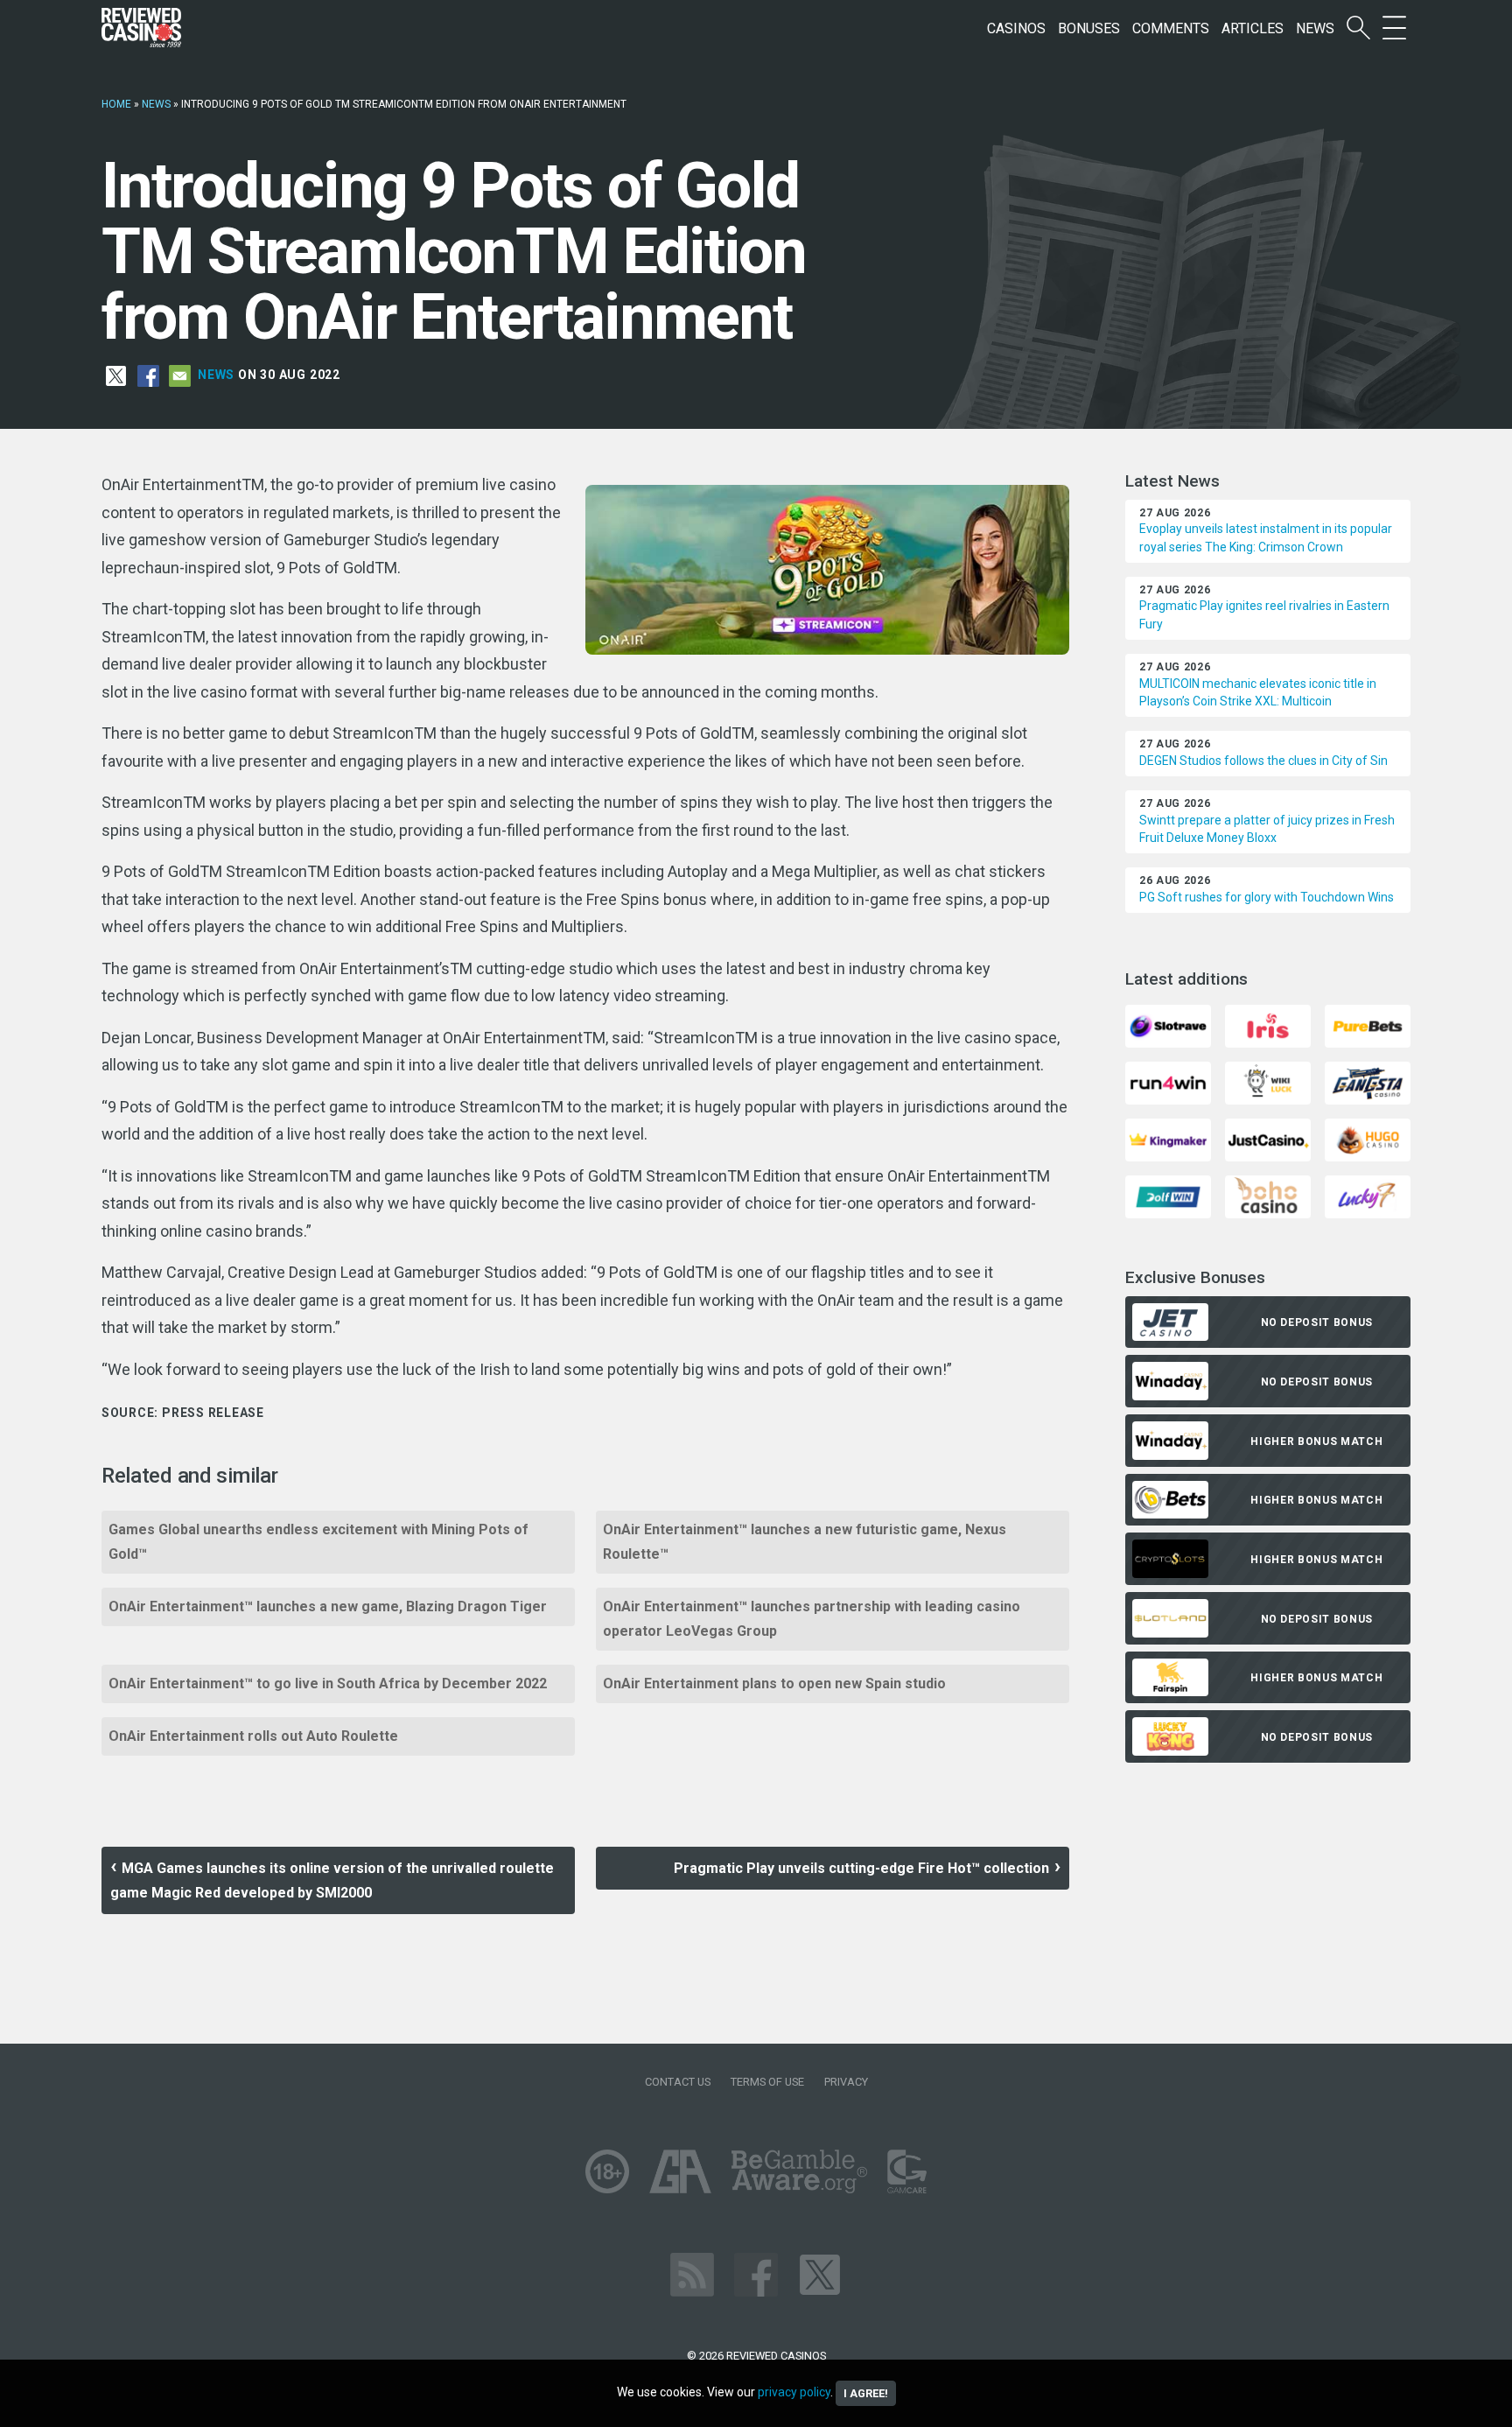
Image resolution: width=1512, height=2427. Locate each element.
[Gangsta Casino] (1368, 1082)
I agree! (866, 2393)
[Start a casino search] (1358, 28)
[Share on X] (116, 375)
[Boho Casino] (1268, 1196)
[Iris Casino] (1268, 1025)
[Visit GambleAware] (799, 2170)
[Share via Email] (180, 375)
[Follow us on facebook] (756, 2273)
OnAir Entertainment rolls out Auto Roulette (253, 1736)
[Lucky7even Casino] (1368, 1196)
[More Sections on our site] (1394, 28)
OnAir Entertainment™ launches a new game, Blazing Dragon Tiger (328, 1606)
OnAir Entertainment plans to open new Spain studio (774, 1683)
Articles (1253, 28)
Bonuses (1089, 28)
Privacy (846, 2082)
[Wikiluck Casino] (1268, 1082)
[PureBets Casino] (1368, 1025)
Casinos (1016, 28)
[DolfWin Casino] (1168, 1196)
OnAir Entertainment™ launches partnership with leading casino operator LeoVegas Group (812, 1619)
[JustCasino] (1268, 1139)
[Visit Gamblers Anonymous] (680, 2170)
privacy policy (794, 2392)
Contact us (678, 2082)
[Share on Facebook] (148, 375)
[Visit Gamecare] (907, 2170)
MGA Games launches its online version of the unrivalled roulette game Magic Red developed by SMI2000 (332, 1880)
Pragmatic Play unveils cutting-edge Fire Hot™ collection (861, 1868)
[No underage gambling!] (607, 2170)
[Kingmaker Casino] (1168, 1139)
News (1315, 28)
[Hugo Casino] (1368, 1139)
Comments (1171, 28)
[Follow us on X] (820, 2273)
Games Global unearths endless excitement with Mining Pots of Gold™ (318, 1542)
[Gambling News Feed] (692, 2273)
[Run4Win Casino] (1168, 1082)
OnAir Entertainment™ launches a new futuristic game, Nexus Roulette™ (805, 1542)
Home (116, 104)
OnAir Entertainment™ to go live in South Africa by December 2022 (328, 1683)
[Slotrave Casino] (1168, 1025)
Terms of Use (767, 2082)
